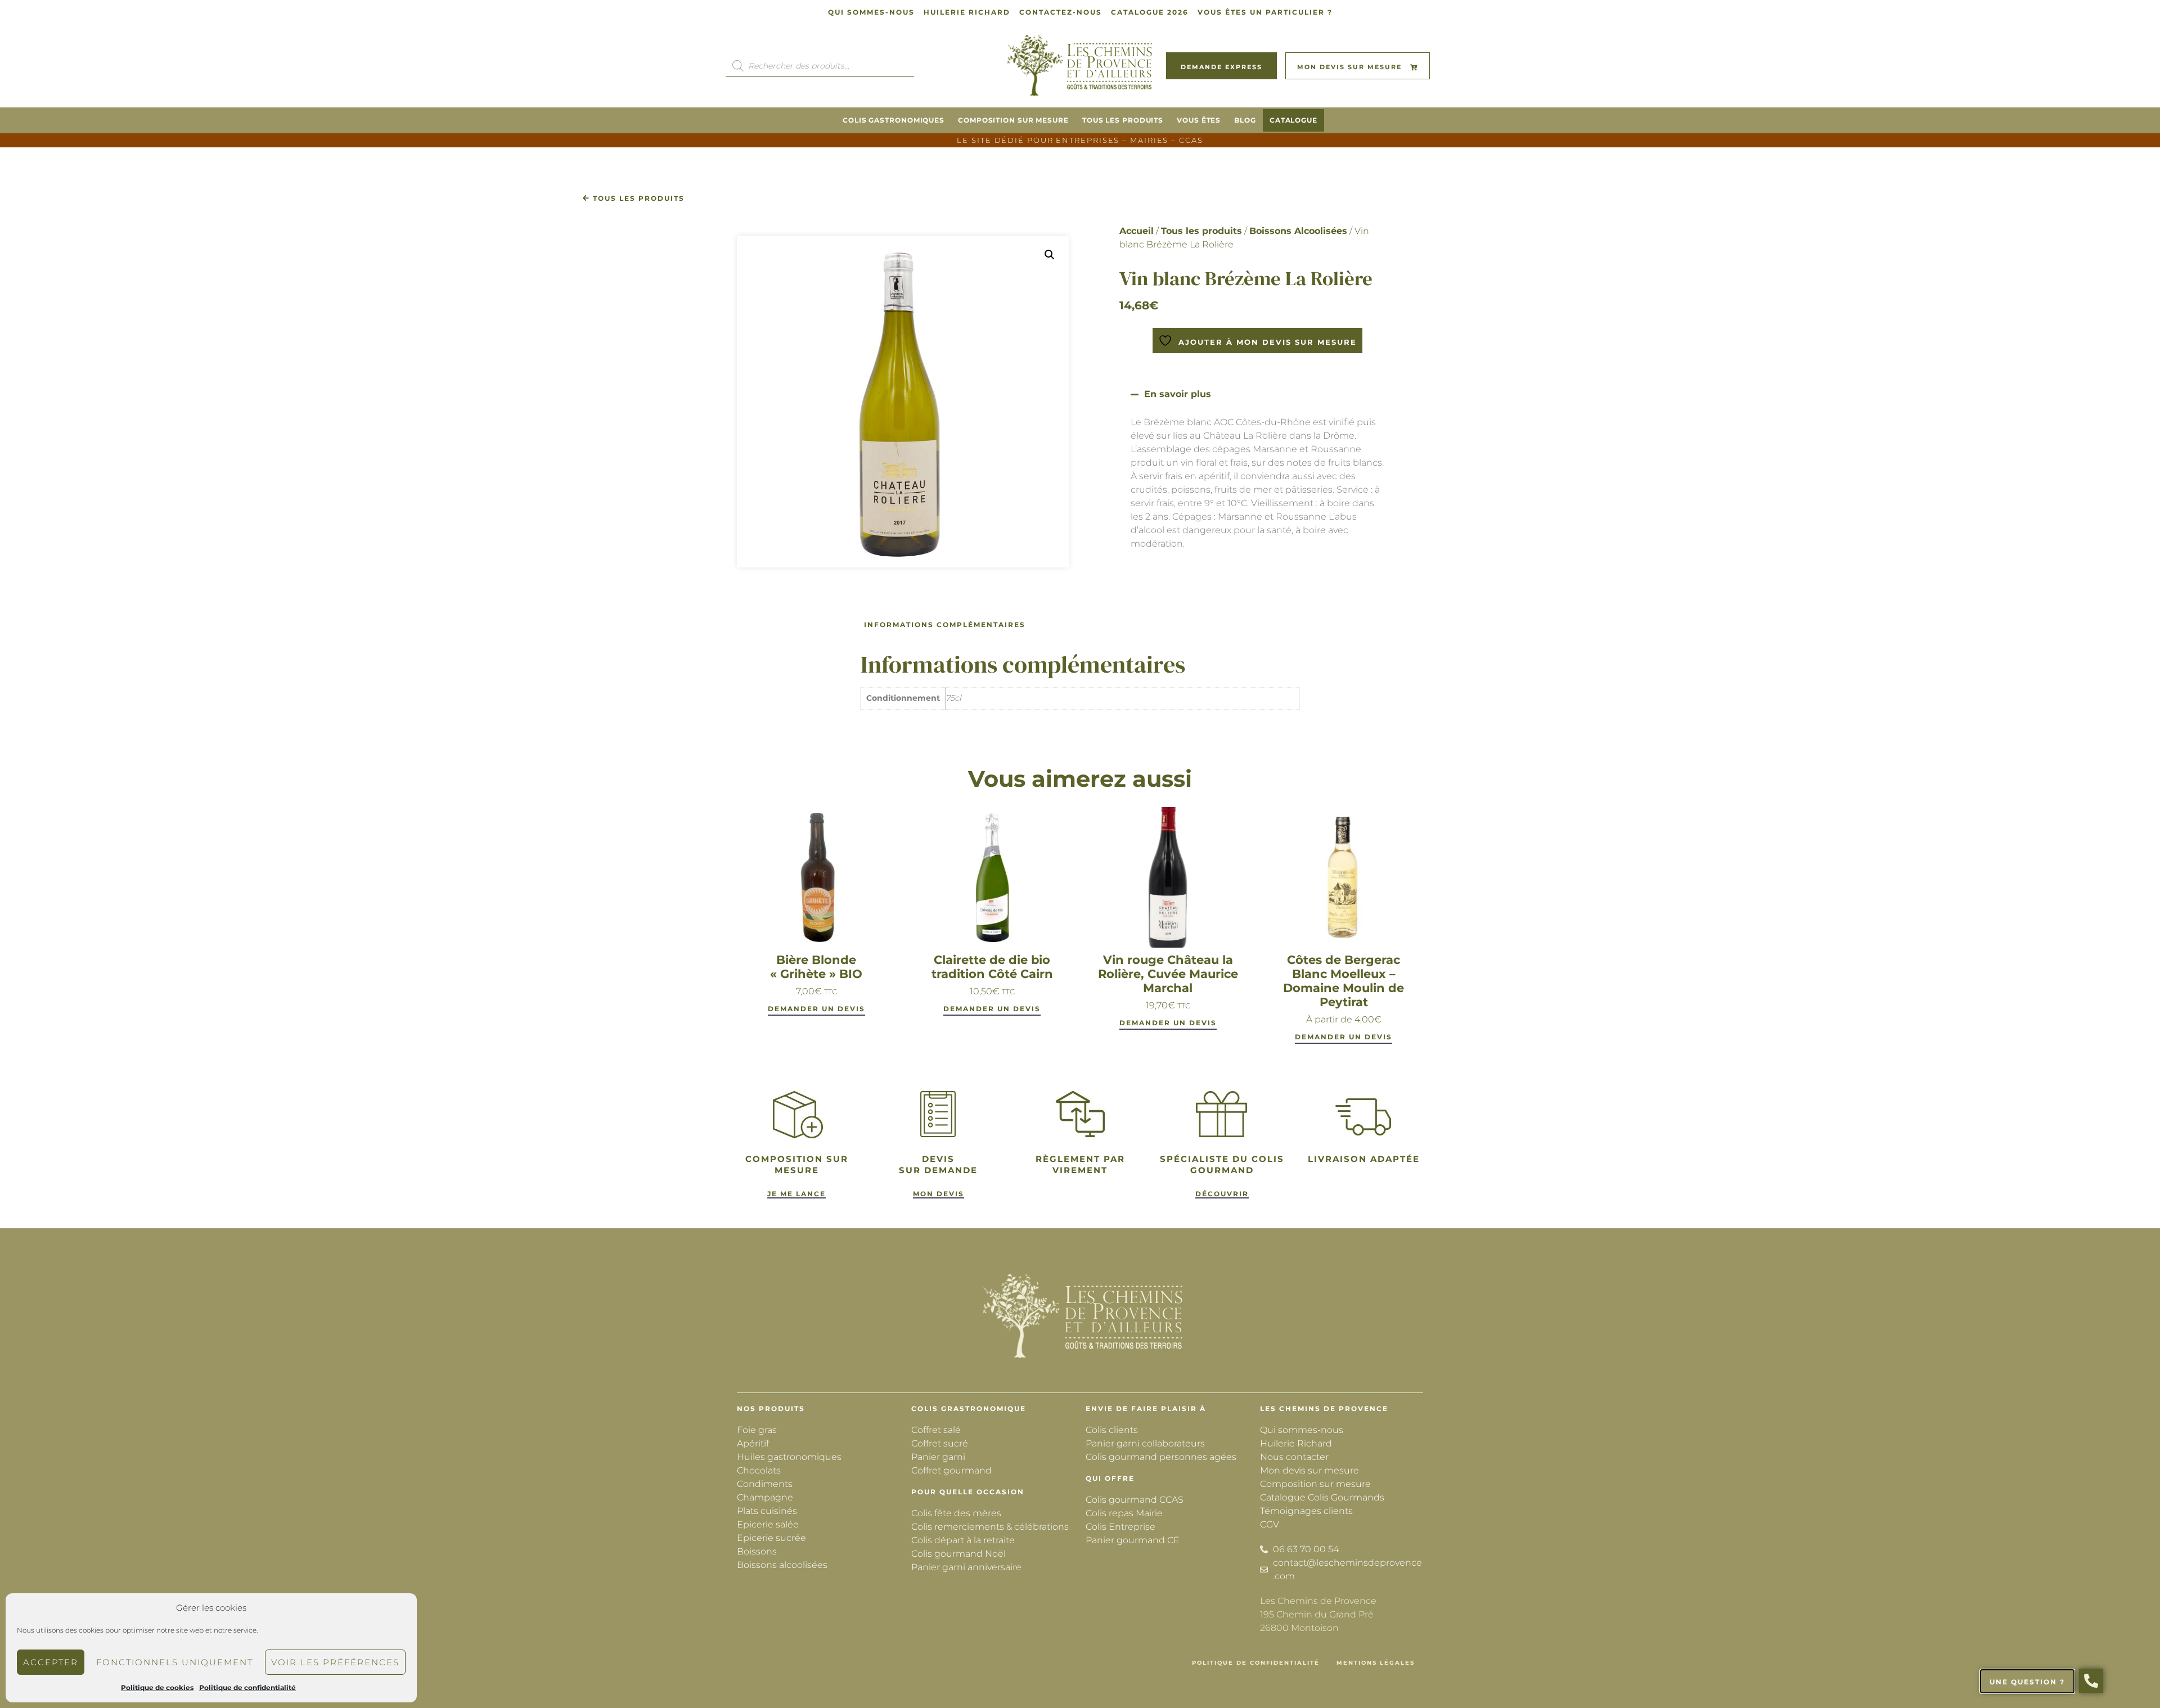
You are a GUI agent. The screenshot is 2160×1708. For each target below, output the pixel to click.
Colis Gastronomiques (894, 120)
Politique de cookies (157, 1687)
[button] (1050, 255)
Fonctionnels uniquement (175, 1662)
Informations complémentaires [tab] (945, 625)
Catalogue (1293, 120)
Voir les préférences (335, 1662)
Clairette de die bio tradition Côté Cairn (992, 967)
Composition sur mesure (1013, 120)
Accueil (1137, 231)
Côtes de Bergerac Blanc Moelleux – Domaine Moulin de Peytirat (1344, 981)
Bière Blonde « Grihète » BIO (816, 967)
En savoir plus (1178, 394)
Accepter (51, 1662)
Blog (1245, 120)
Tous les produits (1123, 120)
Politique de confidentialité (247, 1687)
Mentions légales (1376, 1663)
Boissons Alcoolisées (1298, 231)
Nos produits (771, 1409)
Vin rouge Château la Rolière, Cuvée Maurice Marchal (1168, 974)
